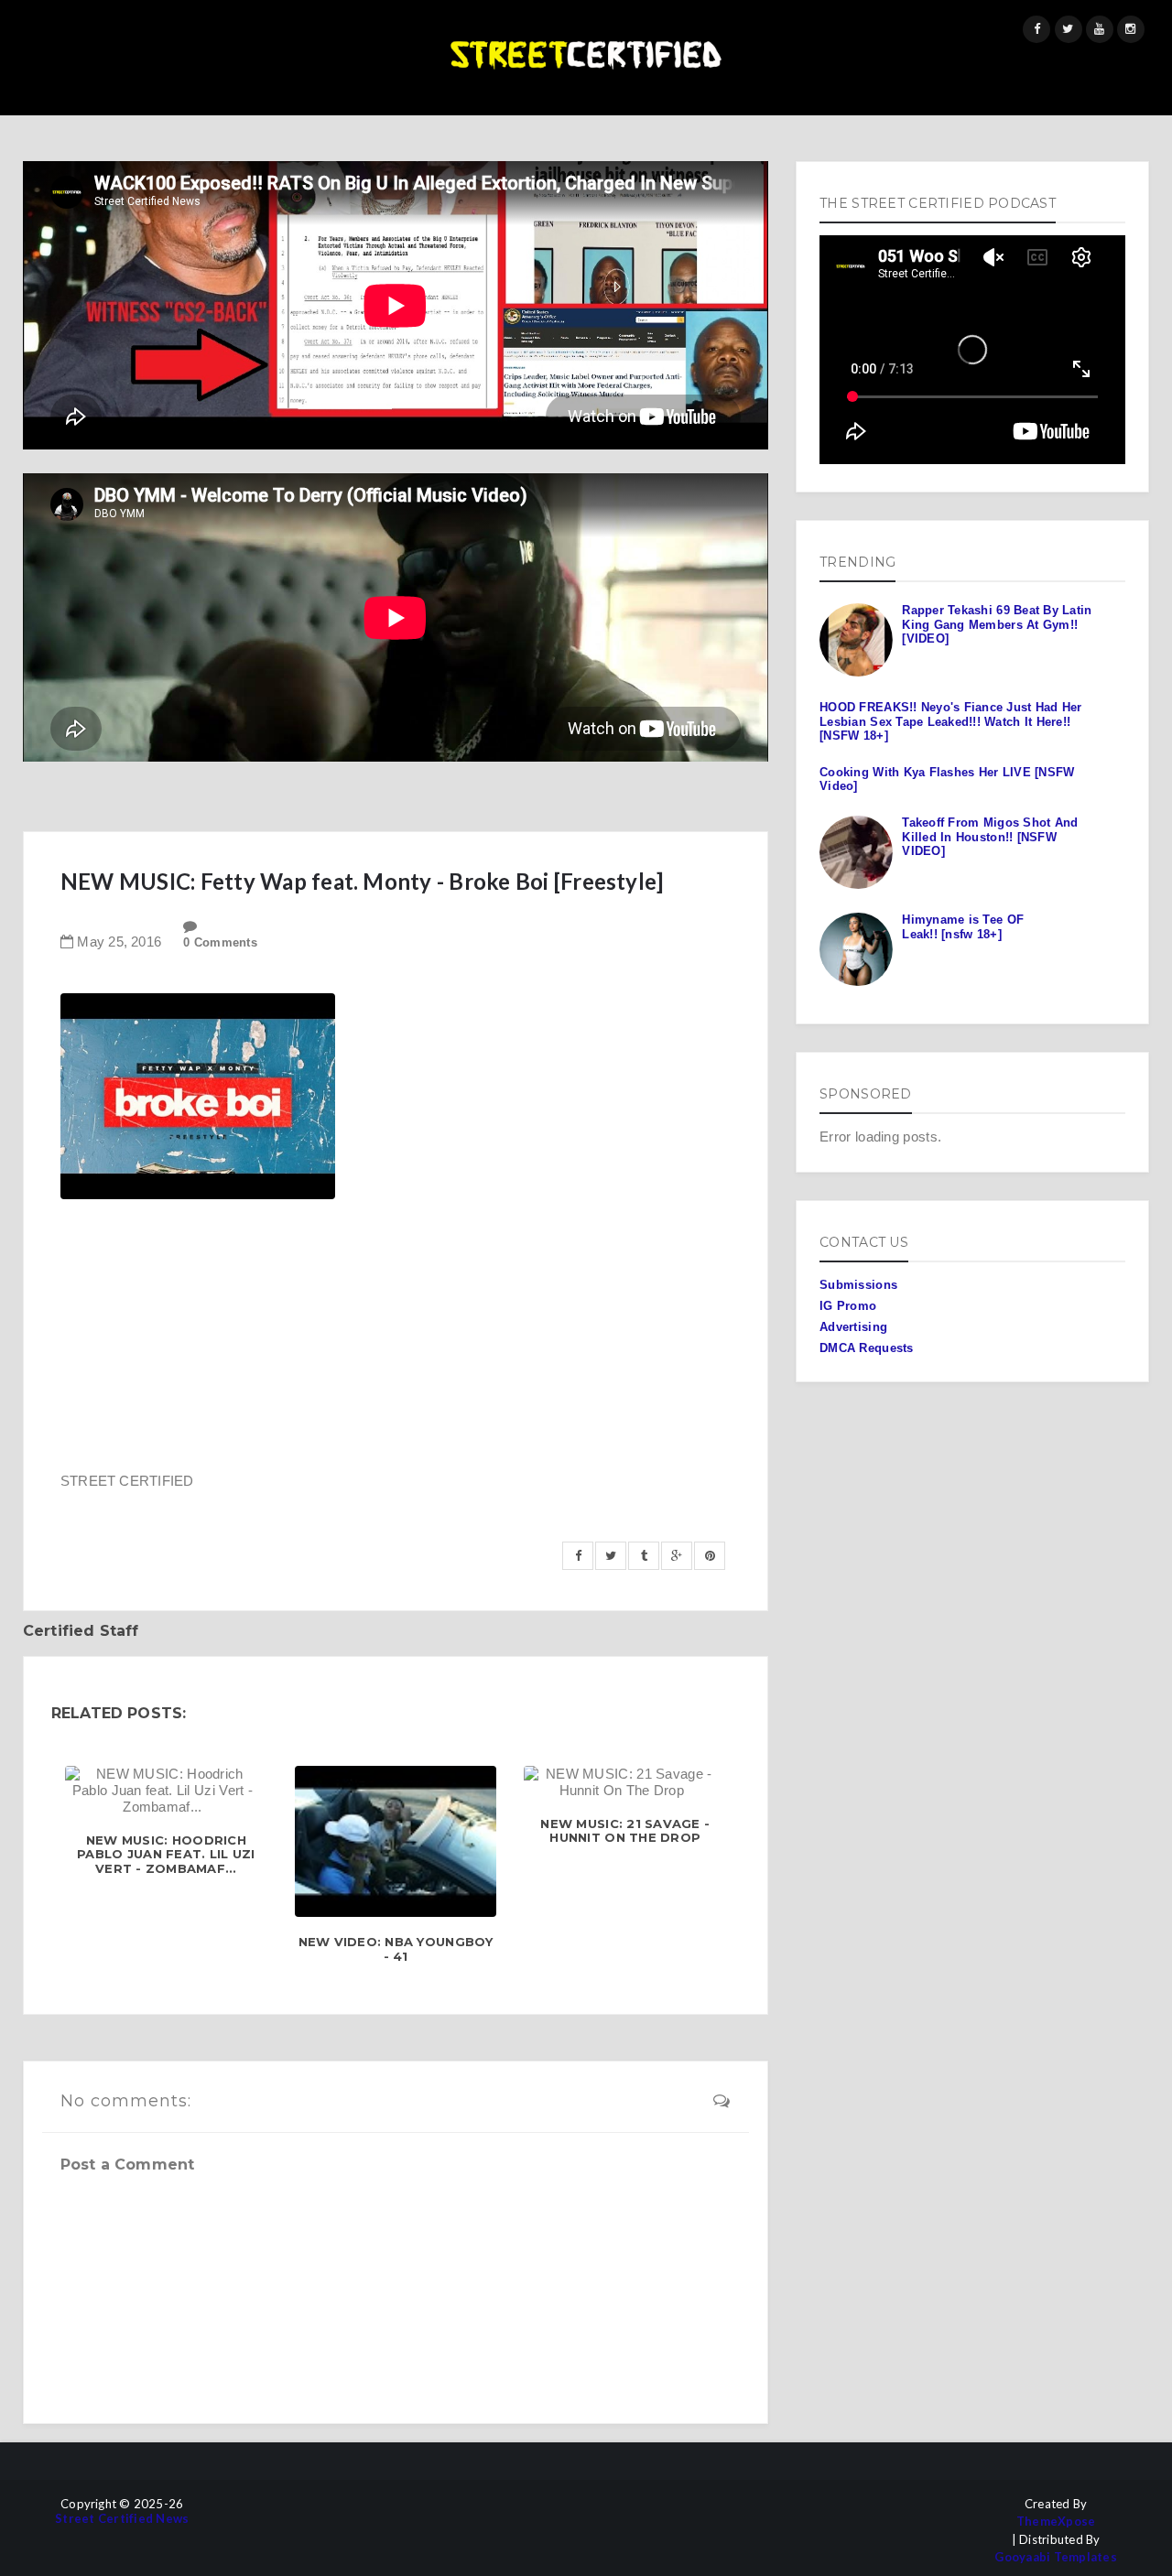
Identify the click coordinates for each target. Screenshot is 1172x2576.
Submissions (858, 1285)
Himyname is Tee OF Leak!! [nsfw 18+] (963, 927)
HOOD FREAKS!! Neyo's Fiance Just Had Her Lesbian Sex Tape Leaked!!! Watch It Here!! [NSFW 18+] (950, 721)
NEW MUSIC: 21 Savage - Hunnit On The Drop (625, 1831)
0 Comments (220, 942)
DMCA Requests (866, 1348)
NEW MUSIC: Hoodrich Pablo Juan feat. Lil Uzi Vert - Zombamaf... (166, 1855)
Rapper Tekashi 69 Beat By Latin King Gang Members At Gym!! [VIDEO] (997, 624)
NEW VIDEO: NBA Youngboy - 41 (396, 1949)
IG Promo (848, 1306)
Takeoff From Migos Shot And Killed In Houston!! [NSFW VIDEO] (990, 837)
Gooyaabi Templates (1056, 2557)
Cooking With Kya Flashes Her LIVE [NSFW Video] (947, 779)
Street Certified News (122, 2519)
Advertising (853, 1327)
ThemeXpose (1056, 2522)
